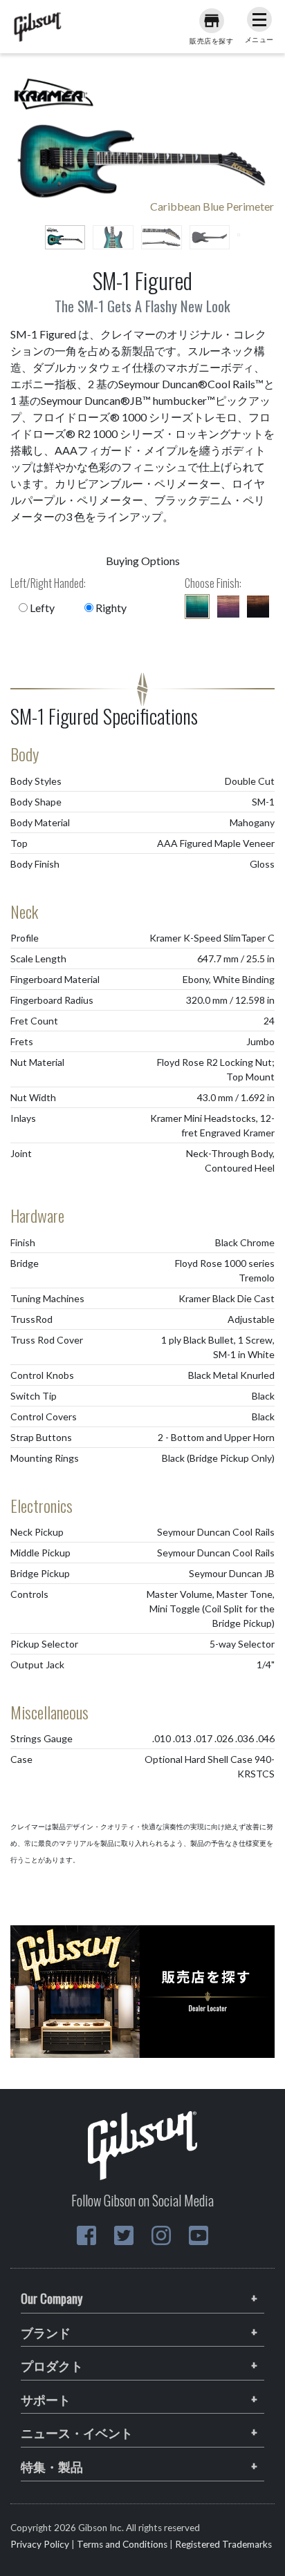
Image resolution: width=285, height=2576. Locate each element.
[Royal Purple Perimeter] (228, 607)
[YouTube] (199, 2235)
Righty (110, 608)
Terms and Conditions (122, 2544)
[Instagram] (161, 2235)
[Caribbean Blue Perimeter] (197, 607)
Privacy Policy (40, 2544)
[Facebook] (86, 2235)
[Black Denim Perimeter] (258, 607)
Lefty (41, 608)
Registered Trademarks (223, 2544)
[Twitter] (124, 2235)
